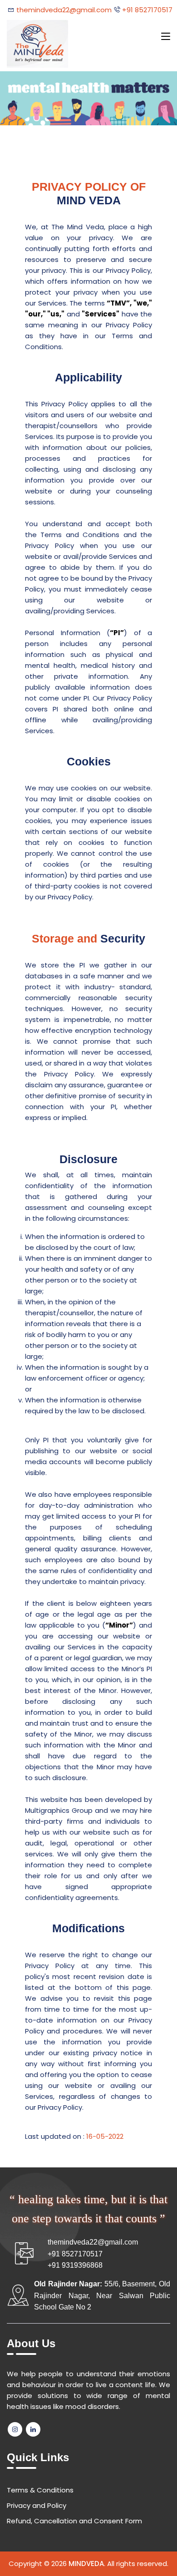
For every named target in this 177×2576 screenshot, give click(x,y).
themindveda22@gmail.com (64, 10)
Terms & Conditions (40, 2490)
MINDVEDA (86, 2564)
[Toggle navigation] (166, 37)
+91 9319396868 (75, 2265)
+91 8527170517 (146, 10)
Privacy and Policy (37, 2505)
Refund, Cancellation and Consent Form (74, 2521)
